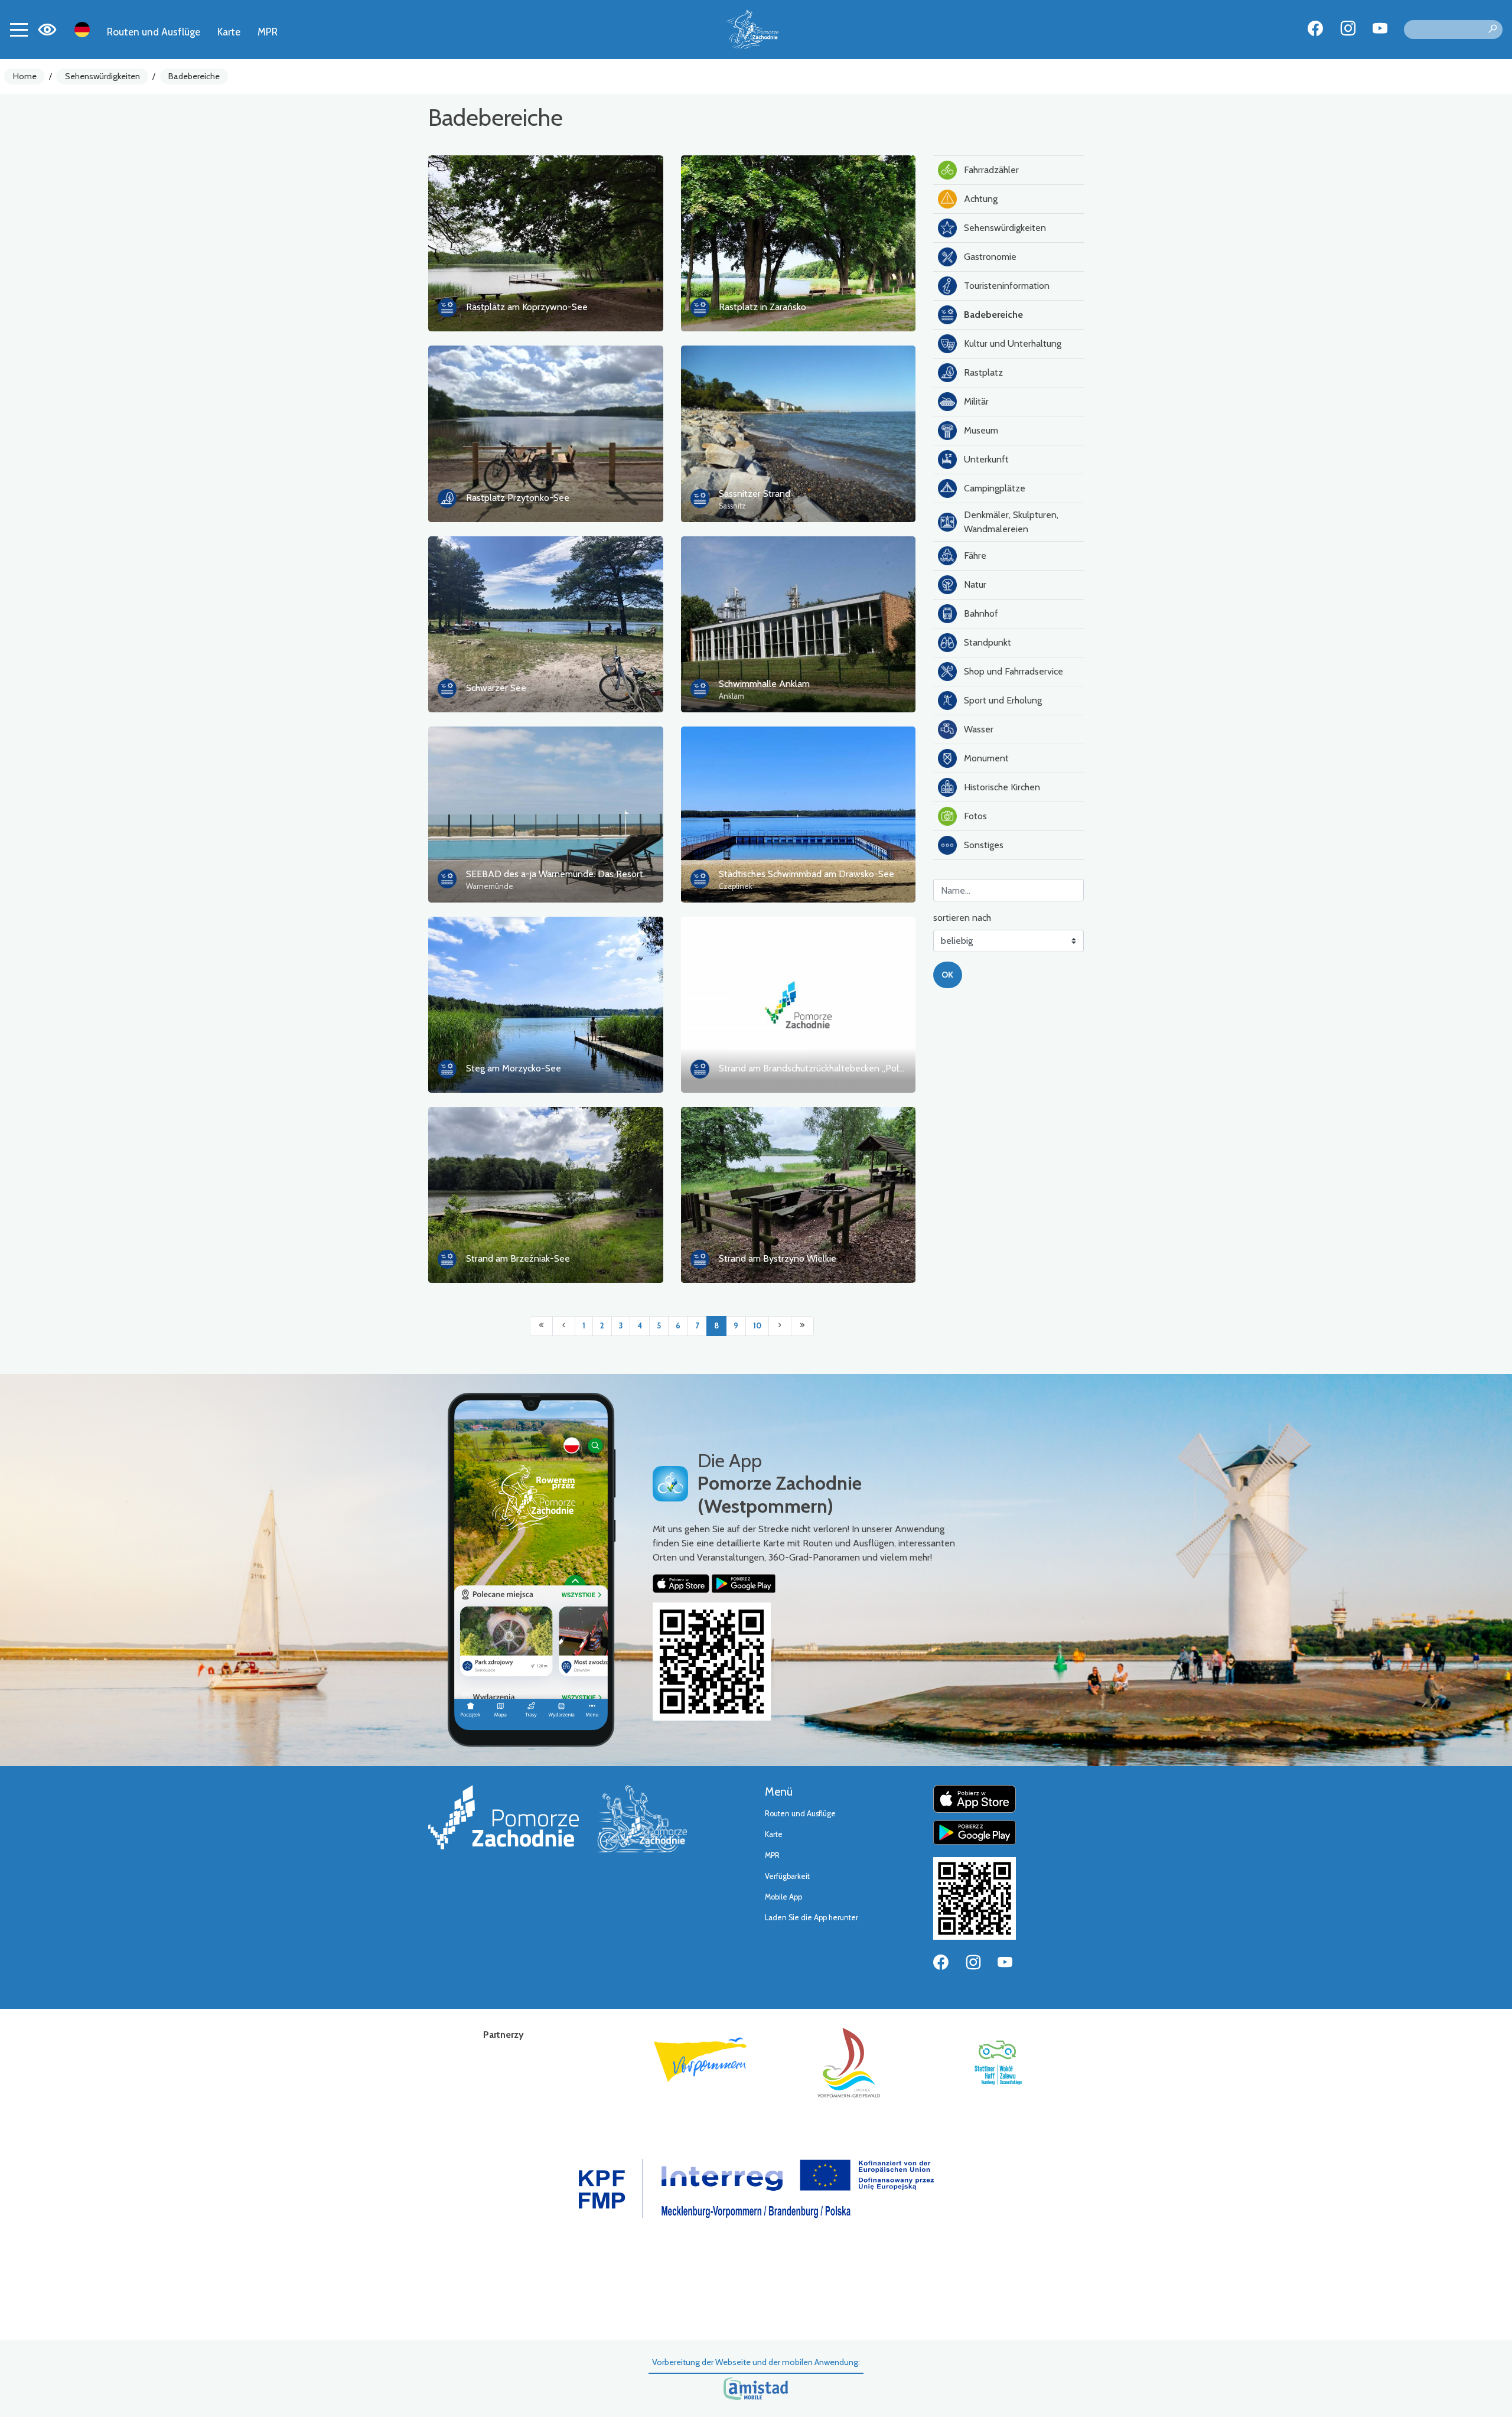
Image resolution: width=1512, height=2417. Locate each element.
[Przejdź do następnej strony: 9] (780, 1326)
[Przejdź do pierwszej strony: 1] (541, 1326)
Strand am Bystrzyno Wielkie (778, 1258)
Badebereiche (194, 76)
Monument (986, 758)
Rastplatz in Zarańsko (762, 307)
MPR (268, 32)
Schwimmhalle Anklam (764, 684)
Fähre (975, 556)
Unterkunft (986, 459)
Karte (229, 32)
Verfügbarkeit (787, 1876)
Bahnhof (981, 613)
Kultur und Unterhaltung (1013, 343)
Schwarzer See (496, 688)
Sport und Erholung (1003, 700)
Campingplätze (995, 488)
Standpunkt (988, 642)
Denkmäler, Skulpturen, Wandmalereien (1011, 522)
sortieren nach (962, 918)
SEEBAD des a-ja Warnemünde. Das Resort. (555, 874)
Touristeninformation (1007, 286)
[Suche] (1493, 30)
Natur (975, 584)
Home (25, 76)
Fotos (975, 816)
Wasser (979, 729)
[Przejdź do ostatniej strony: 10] (802, 1326)
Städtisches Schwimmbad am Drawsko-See (806, 874)
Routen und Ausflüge (154, 32)
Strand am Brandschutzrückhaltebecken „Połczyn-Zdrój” (832, 1068)
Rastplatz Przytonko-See (518, 498)
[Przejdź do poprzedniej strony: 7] (564, 1326)
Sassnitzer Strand (755, 494)
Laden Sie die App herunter (812, 1918)
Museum (981, 430)
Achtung (981, 199)
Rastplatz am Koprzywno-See (527, 307)
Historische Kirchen (1002, 787)
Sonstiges (984, 845)
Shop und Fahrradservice (1014, 671)
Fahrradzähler (991, 170)
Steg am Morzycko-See (514, 1068)
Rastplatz (983, 372)
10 (757, 1326)
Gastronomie (990, 257)
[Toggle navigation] (19, 30)
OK (947, 975)
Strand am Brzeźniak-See (518, 1258)
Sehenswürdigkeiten (102, 76)
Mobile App (783, 1897)
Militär (976, 401)
